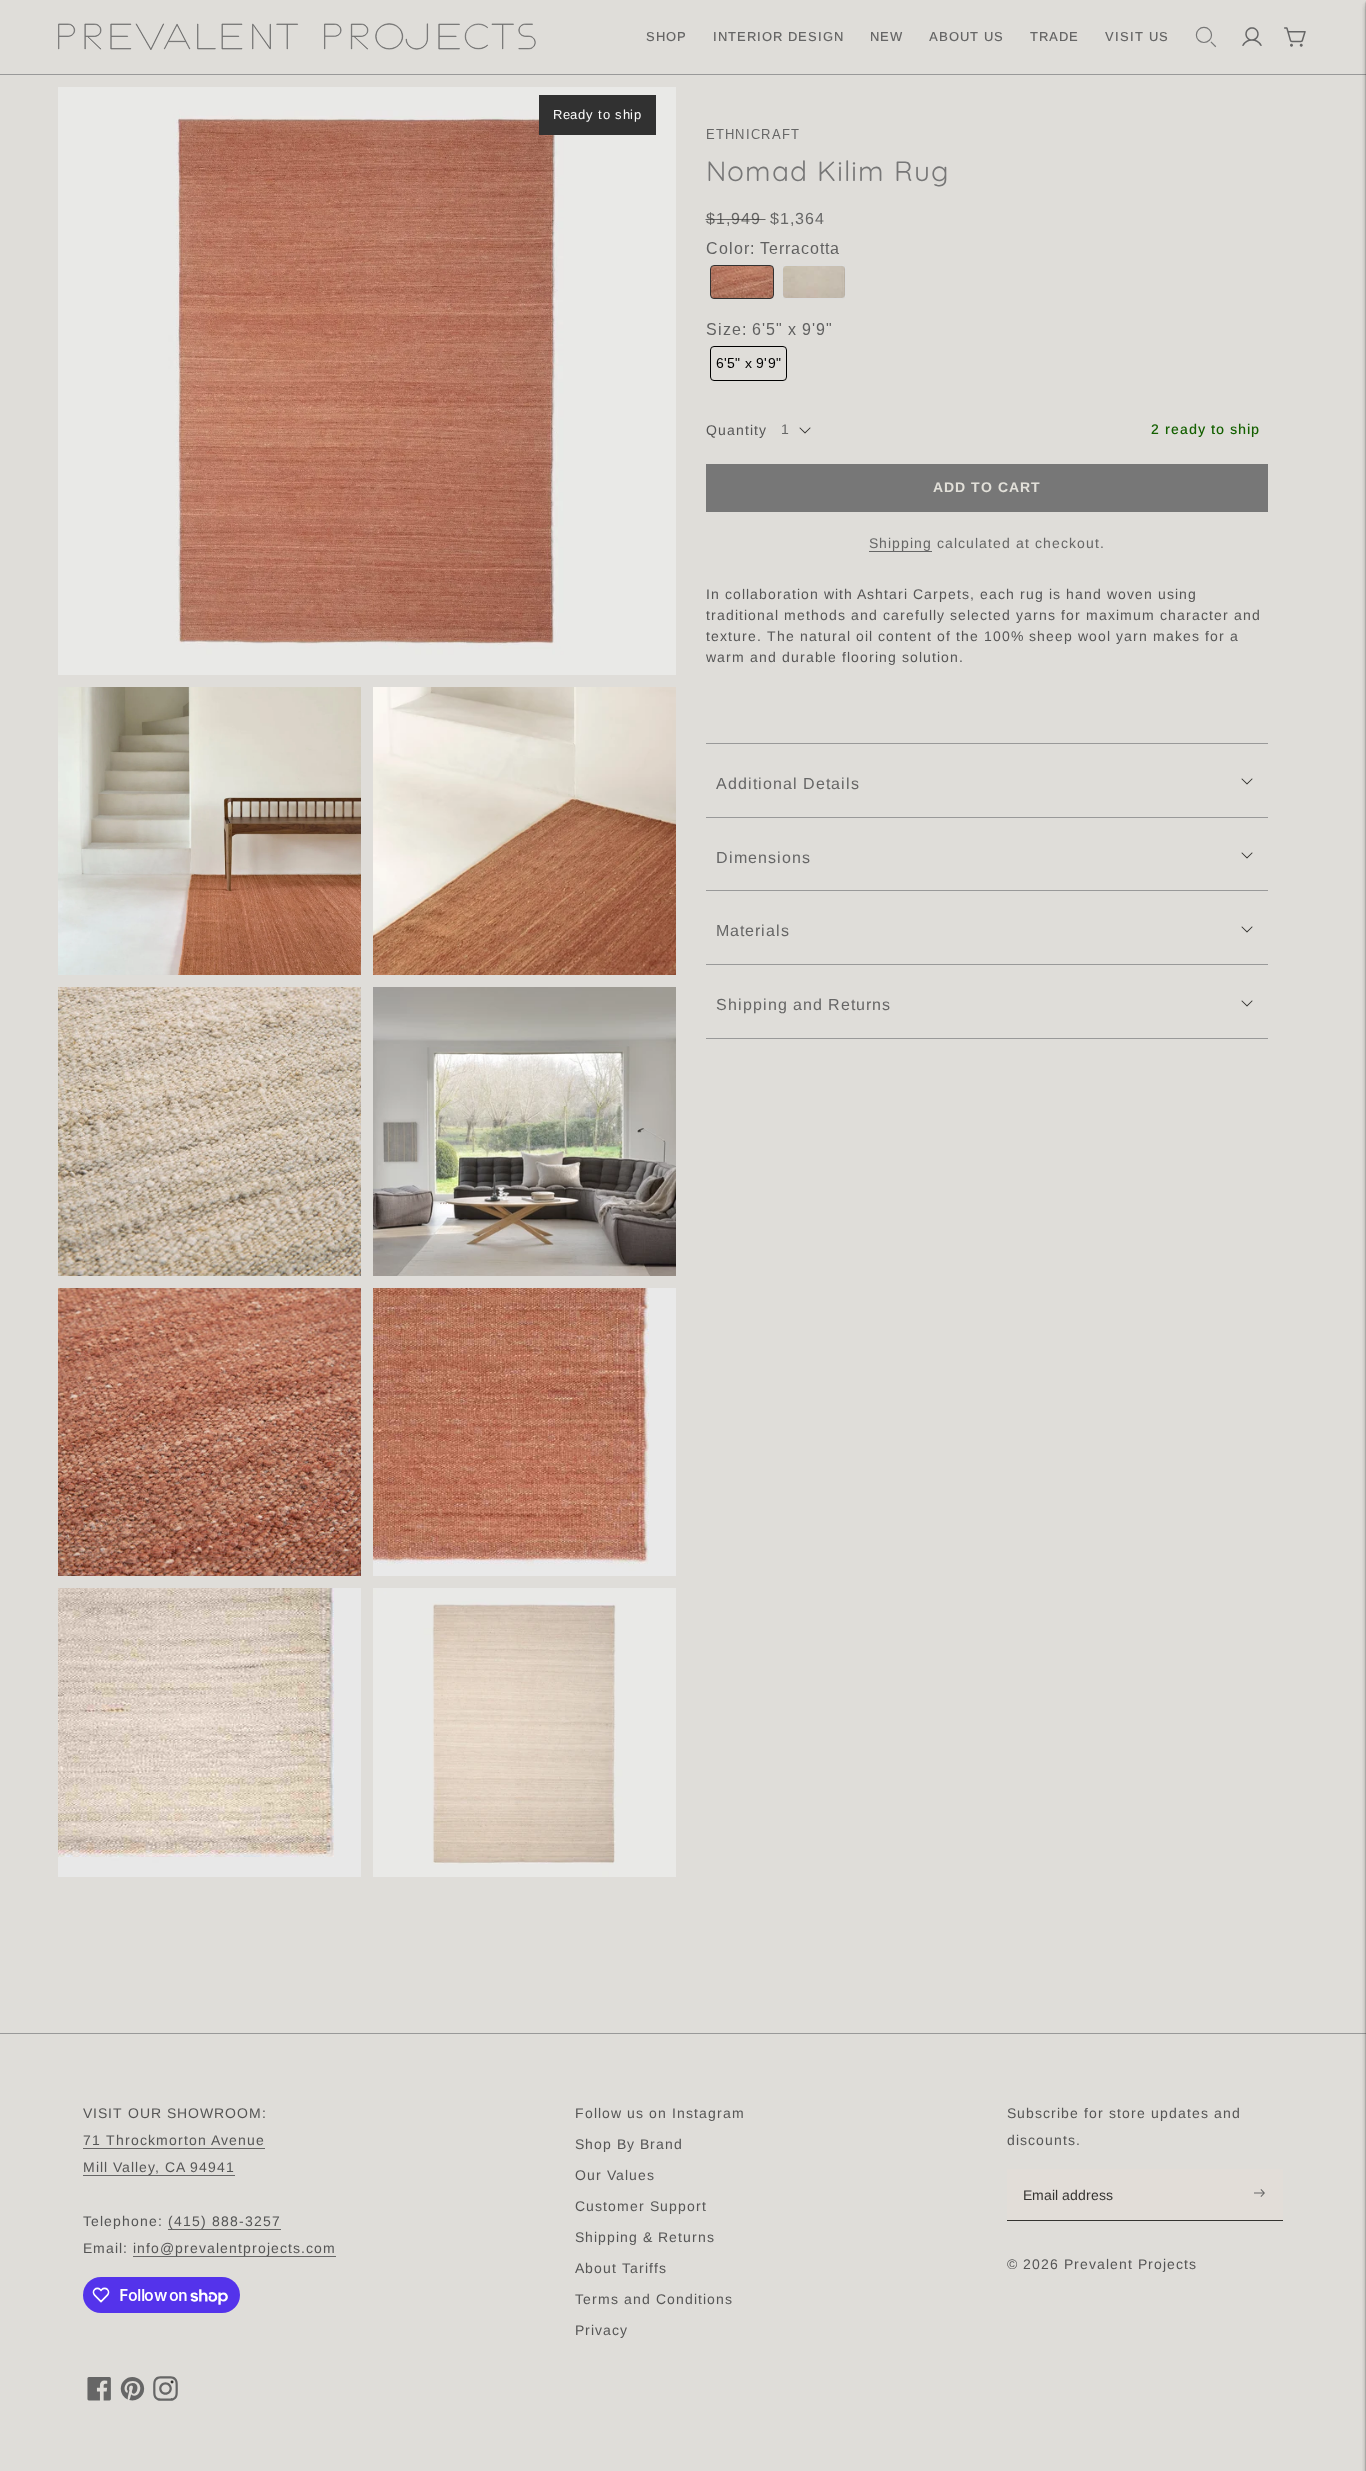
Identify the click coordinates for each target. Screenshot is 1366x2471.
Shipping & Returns (645, 2237)
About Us (966, 36)
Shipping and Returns (803, 1004)
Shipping (900, 543)
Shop (666, 36)
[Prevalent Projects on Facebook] (99, 2395)
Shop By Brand (629, 2144)
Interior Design (778, 36)
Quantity (736, 430)
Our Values (615, 2175)
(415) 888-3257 (224, 2221)
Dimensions (763, 857)
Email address (1078, 2170)
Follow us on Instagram (660, 2113)
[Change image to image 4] (209, 1131)
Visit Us (1137, 36)
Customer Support (641, 2206)
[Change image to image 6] (209, 1432)
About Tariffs (621, 2268)
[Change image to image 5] (524, 1131)
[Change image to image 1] (367, 381)
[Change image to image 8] (209, 1732)
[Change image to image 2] (209, 831)
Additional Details (788, 783)
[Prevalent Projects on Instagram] (165, 2395)
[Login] (1252, 37)
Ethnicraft (753, 134)
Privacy (601, 2330)
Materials (753, 930)
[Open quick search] (1206, 37)
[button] (742, 282)
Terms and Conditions (654, 2299)
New (886, 36)
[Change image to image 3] (524, 831)
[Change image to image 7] (524, 1432)
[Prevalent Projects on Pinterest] (132, 2395)
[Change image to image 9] (524, 1732)
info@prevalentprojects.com (234, 2248)
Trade (1054, 36)
